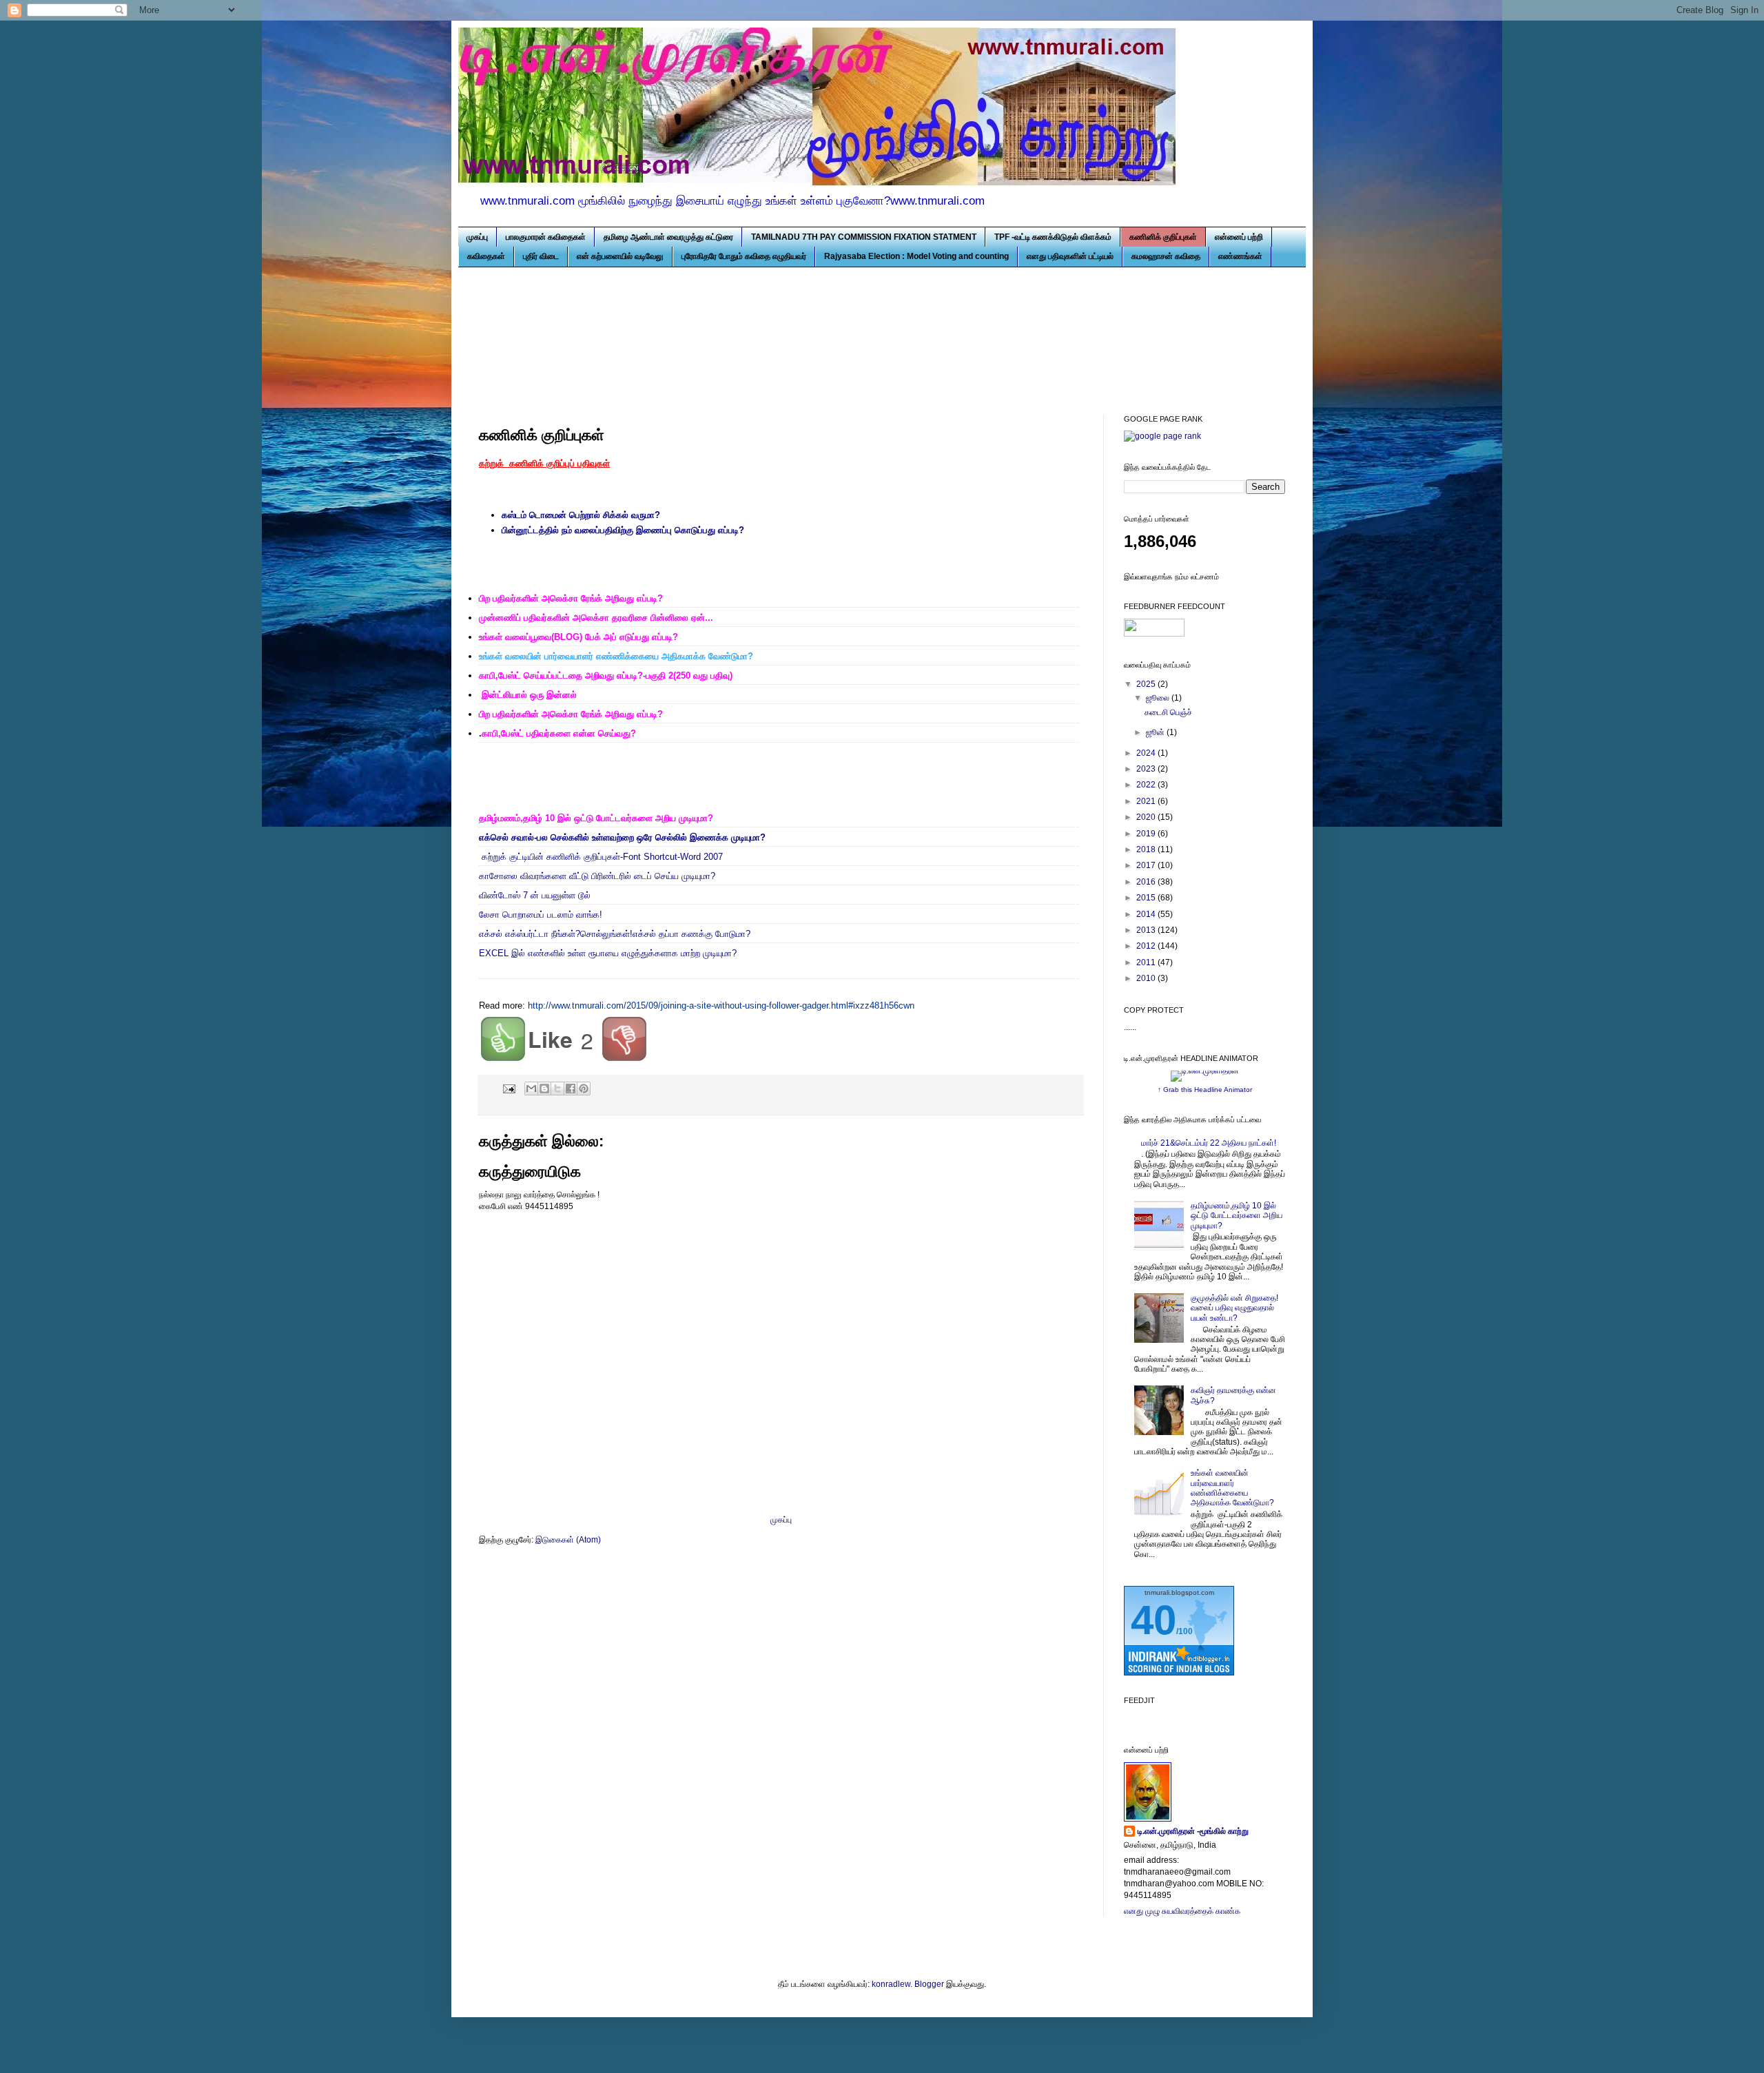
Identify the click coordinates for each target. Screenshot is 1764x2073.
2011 (1147, 962)
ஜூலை (1159, 698)
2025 (1147, 684)
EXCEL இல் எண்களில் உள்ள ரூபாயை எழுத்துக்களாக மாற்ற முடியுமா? (608, 953)
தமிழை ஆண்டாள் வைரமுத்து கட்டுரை (668, 237)
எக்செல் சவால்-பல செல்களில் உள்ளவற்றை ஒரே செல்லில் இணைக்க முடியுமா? (622, 837)
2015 (1147, 898)
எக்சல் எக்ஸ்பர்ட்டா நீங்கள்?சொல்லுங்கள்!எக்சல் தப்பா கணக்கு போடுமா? (615, 934)
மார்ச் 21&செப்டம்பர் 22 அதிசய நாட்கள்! (1209, 1143)
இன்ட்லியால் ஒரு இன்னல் (529, 695)
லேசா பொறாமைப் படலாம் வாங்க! (541, 915)
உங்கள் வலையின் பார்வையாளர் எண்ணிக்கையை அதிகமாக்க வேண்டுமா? (1232, 1488)
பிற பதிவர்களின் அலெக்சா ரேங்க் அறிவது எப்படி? (571, 714)
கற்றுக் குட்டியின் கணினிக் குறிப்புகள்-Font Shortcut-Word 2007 (602, 857)
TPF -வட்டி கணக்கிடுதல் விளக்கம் (1053, 237)
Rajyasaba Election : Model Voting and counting (916, 256)
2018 (1147, 849)
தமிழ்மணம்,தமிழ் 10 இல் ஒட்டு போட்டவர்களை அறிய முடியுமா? (1237, 1216)
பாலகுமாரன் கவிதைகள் (546, 237)
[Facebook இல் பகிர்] (571, 1089)
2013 (1147, 930)
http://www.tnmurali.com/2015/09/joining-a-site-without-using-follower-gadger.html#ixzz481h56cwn (721, 1005)
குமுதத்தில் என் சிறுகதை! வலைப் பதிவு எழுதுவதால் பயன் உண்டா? (1234, 1308)
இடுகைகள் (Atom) (568, 1540)
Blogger (929, 1984)
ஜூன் (1156, 732)
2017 (1147, 865)
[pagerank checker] (1162, 436)
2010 (1147, 978)
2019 (1147, 834)
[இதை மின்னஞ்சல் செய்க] (531, 1089)
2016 (1147, 882)
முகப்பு (477, 237)
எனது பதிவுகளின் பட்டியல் (1070, 256)
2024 (1147, 753)
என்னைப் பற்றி (1239, 237)
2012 (1147, 946)
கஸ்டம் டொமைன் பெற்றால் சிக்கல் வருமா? (581, 515)
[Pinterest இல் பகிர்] (584, 1089)
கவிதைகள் (486, 256)
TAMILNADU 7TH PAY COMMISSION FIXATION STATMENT (864, 237)
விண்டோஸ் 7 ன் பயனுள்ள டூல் (535, 895)
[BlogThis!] (544, 1089)
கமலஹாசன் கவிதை (1166, 256)
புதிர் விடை (541, 256)
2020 (1147, 817)
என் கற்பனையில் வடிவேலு (620, 256)
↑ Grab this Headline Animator (1205, 1090)
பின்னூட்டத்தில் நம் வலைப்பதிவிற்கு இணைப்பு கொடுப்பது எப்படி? (623, 530)
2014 (1147, 914)
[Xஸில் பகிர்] (557, 1089)
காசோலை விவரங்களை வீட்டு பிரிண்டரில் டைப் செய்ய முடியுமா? (598, 876)
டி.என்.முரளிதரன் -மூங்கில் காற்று (1193, 1831)
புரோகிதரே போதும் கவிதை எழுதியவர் (744, 256)
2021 (1147, 801)
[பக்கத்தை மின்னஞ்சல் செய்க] (509, 1088)
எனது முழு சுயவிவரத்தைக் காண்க (1182, 1911)
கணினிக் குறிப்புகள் (1163, 237)
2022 (1147, 785)
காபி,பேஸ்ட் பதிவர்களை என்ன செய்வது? (559, 733)
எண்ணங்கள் (1240, 256)
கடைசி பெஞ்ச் (1168, 712)
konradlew (891, 1984)
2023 (1147, 769)
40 (1153, 1620)
